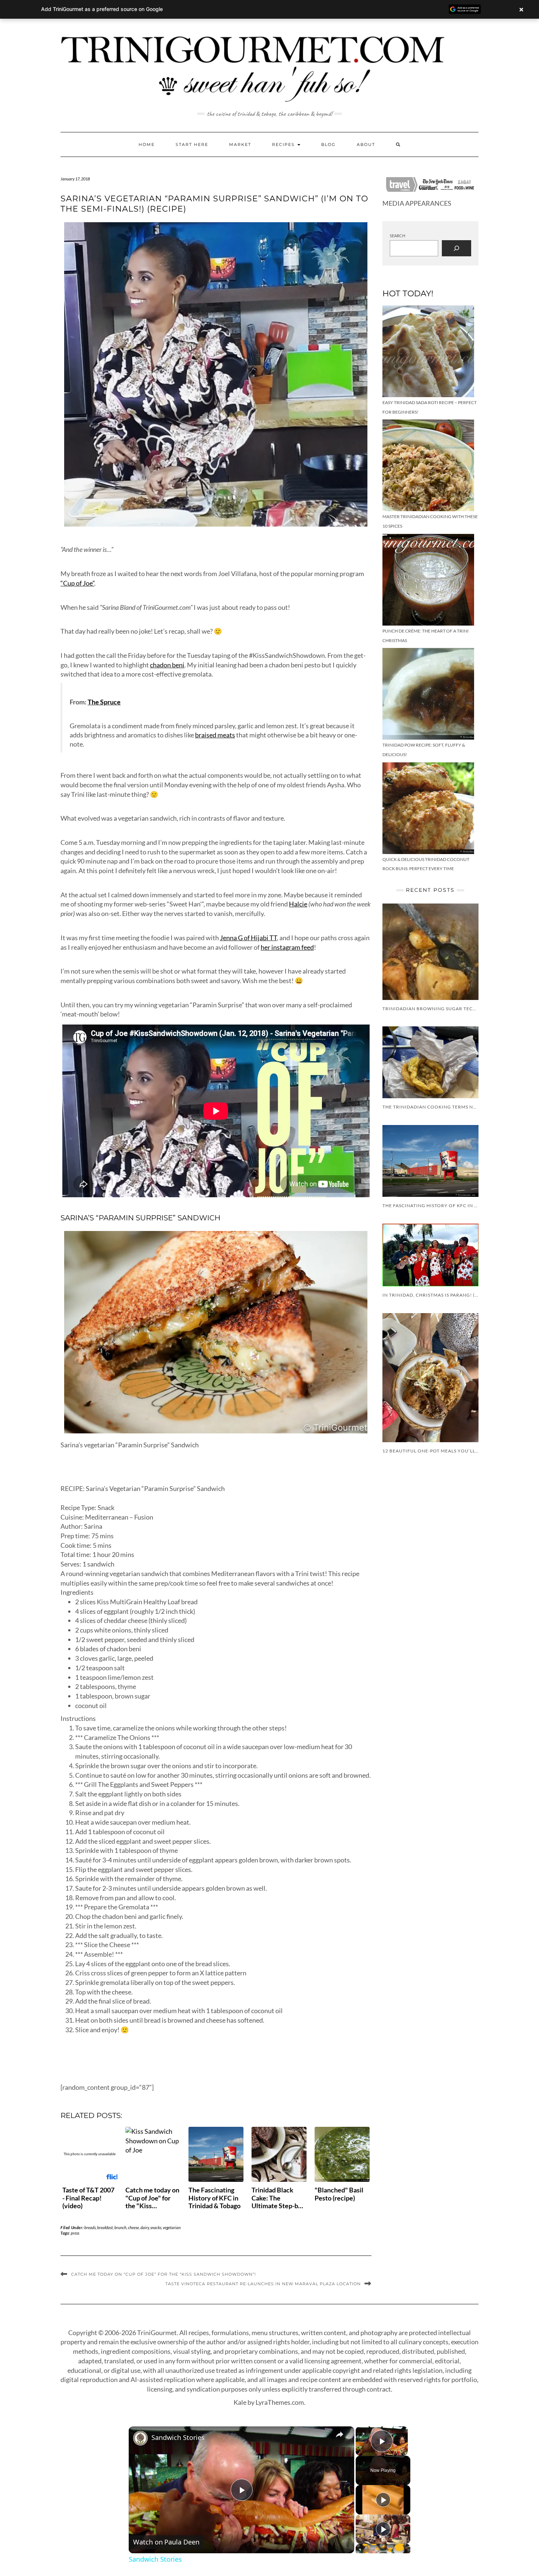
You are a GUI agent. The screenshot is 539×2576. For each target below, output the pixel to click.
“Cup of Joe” (77, 583)
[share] (340, 2434)
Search (397, 236)
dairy (145, 2227)
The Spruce (104, 702)
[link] (140, 2438)
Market (240, 144)
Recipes (284, 144)
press (75, 2233)
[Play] (383, 2500)
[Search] (456, 248)
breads (90, 2227)
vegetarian (172, 2227)
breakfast (105, 2227)
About (366, 144)
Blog (329, 144)
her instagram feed (287, 947)
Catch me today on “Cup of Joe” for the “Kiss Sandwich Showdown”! (164, 2274)
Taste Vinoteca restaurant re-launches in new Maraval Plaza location (263, 2284)
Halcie (298, 904)
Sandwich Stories (178, 2437)
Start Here (192, 144)
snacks (156, 2227)
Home (147, 144)
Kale (240, 2402)
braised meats (215, 735)
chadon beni (167, 665)
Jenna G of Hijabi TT (248, 938)
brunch (120, 2227)
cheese (133, 2227)
